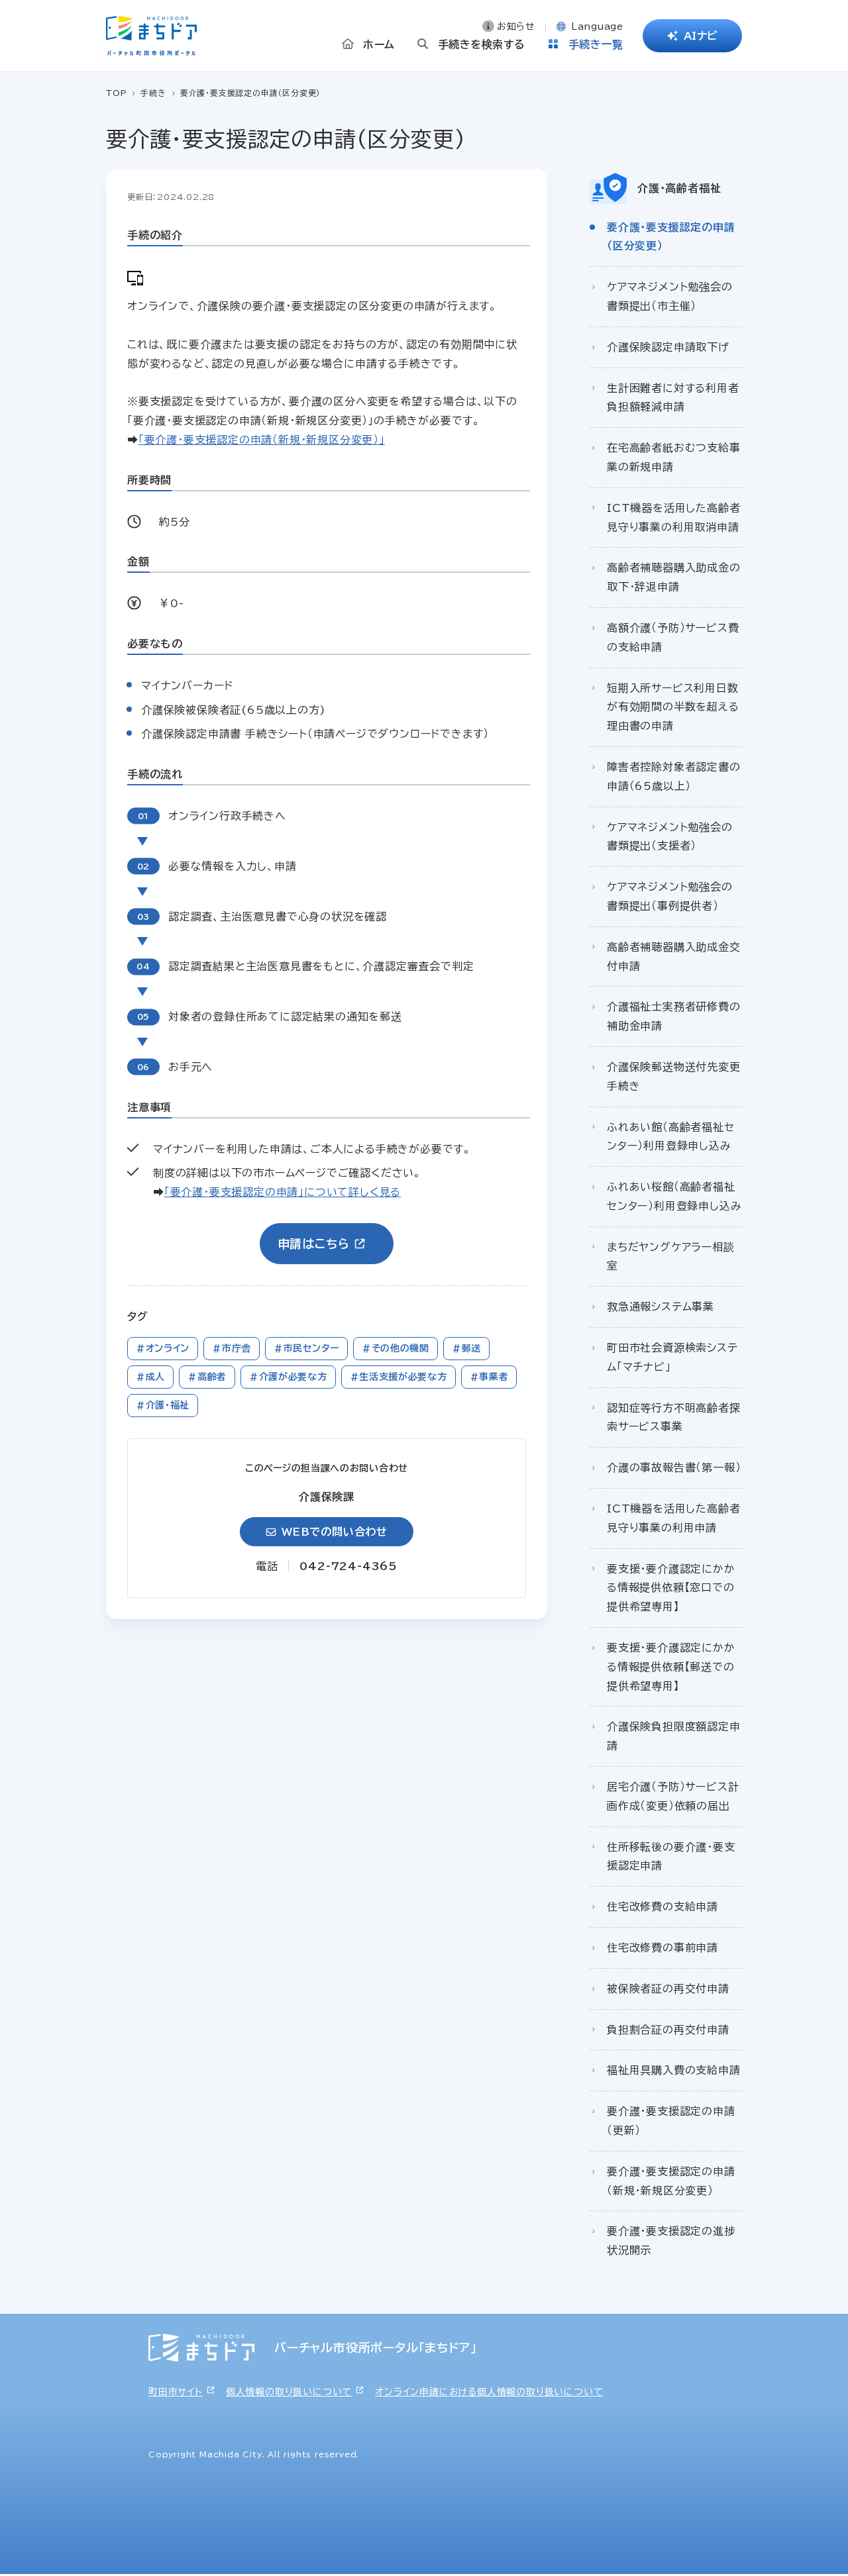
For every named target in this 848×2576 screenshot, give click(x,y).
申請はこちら (314, 1244)
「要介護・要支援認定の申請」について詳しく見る (283, 1192)
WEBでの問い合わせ (335, 1532)
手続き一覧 (596, 44)
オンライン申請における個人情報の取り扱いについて (489, 2392)
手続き (153, 93)
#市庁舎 (232, 1348)
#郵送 (466, 1348)
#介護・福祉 (163, 1405)
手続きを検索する (482, 44)
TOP (116, 93)
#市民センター (306, 1348)
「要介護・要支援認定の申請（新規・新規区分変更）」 (262, 440)
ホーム (379, 44)
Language (597, 26)
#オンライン (163, 1348)
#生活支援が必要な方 (398, 1377)
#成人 (150, 1377)
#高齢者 (207, 1377)
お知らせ (516, 26)
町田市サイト (176, 2392)
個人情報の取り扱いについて (289, 2392)
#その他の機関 (396, 1348)
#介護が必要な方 (288, 1377)
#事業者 (489, 1377)
